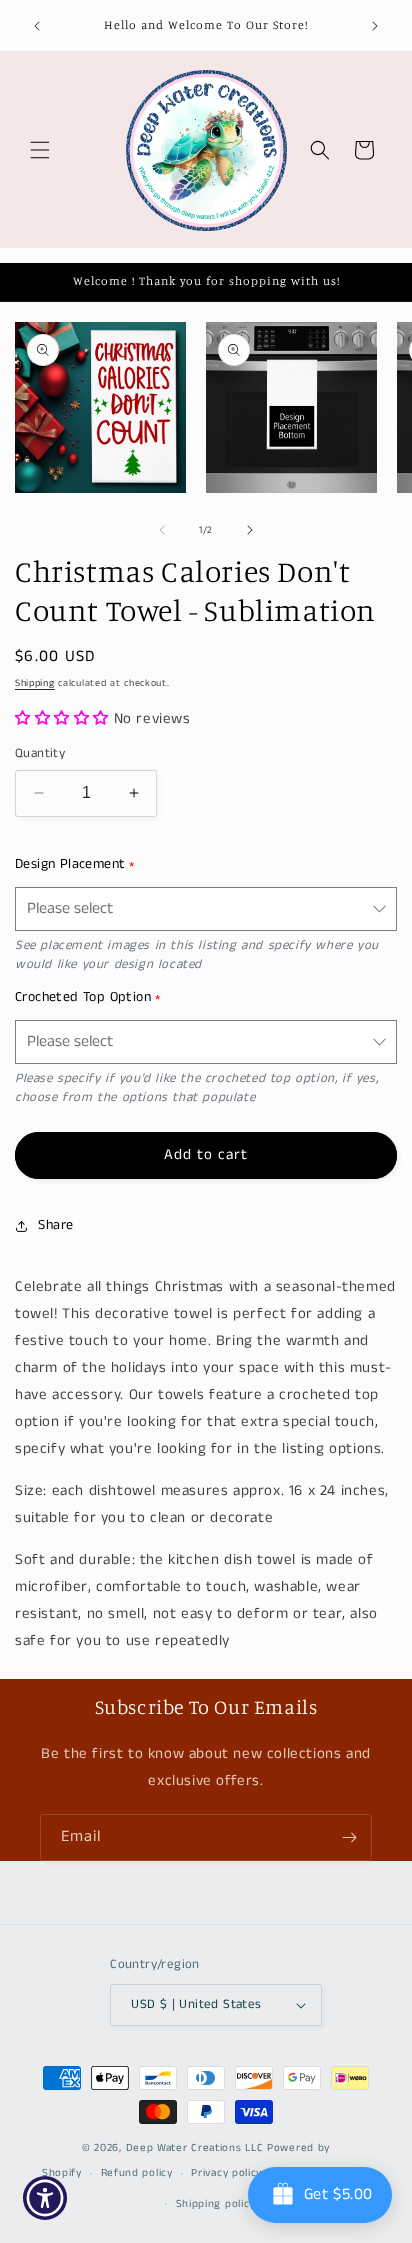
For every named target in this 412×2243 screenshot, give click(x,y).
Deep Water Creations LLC (195, 2148)
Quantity (40, 753)
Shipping (35, 683)
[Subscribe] (349, 1837)
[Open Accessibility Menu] (45, 2198)
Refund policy (137, 2173)
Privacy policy (226, 2173)
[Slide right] (250, 530)
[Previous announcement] (37, 26)
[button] (40, 150)
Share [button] (56, 1225)
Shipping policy (216, 2204)
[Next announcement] (375, 26)
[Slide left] (162, 530)
